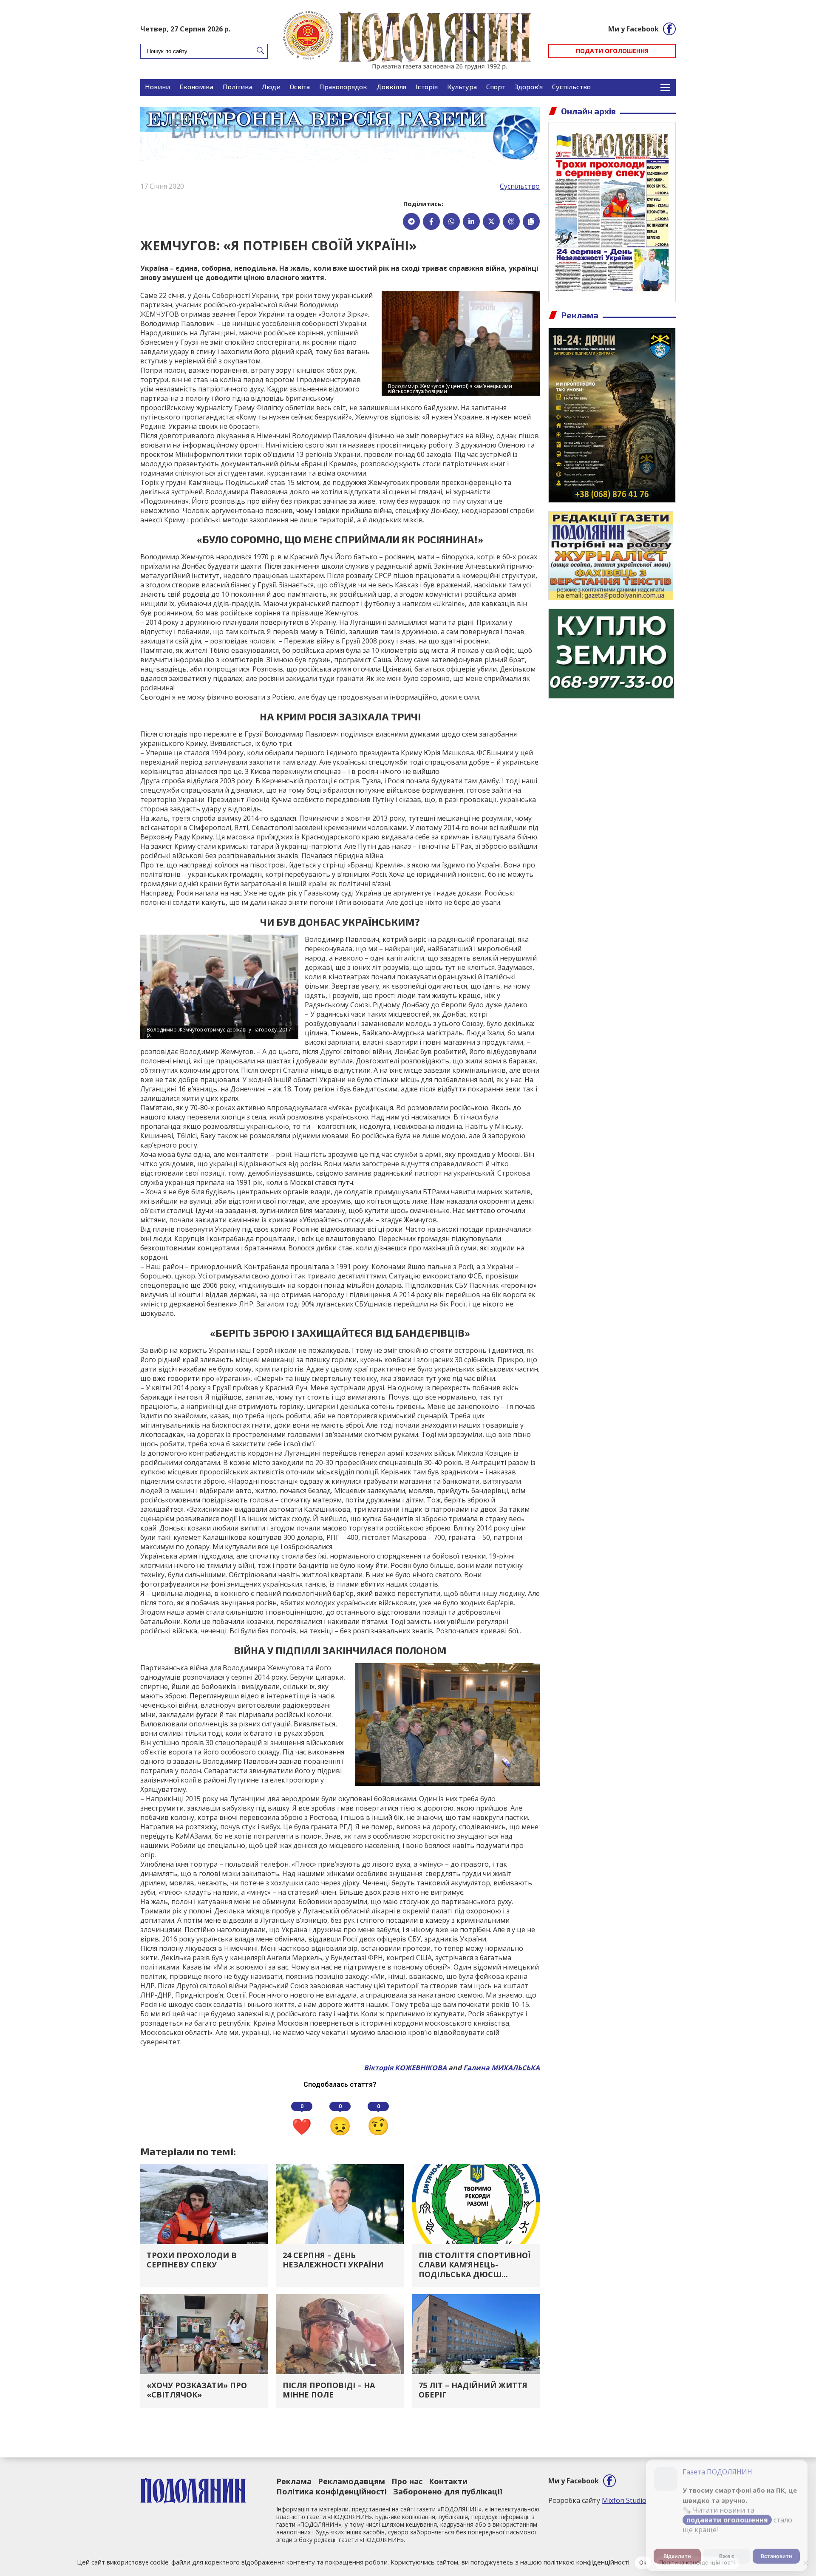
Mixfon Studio (624, 2500)
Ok (643, 2562)
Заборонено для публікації (448, 2491)
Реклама (294, 2481)
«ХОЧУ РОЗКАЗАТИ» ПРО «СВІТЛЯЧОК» (197, 2390)
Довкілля (391, 86)
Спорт (496, 86)
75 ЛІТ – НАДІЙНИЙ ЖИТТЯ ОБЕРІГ (473, 2390)
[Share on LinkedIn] (471, 221)
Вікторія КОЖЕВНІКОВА (405, 2068)
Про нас (407, 2481)
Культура (462, 86)
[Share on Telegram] (411, 221)
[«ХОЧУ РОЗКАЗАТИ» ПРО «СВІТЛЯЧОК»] (204, 2333)
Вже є (727, 2552)
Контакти (448, 2481)
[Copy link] (531, 221)
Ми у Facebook (633, 29)
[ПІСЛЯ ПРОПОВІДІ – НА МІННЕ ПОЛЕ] (340, 2333)
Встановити (776, 2552)
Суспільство (571, 86)
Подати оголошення (612, 51)
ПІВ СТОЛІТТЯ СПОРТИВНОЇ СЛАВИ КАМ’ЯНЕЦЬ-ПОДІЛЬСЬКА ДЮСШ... (475, 2265)
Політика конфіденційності (331, 2491)
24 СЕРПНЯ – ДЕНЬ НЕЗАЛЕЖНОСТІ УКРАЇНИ (333, 2260)
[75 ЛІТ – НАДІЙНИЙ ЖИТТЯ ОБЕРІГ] (476, 2333)
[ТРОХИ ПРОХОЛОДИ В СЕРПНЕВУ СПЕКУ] (204, 2203)
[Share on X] (491, 221)
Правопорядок (343, 86)
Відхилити (677, 2552)
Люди (271, 86)
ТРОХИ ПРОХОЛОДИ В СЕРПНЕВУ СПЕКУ (192, 2260)
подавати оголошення (727, 2516)
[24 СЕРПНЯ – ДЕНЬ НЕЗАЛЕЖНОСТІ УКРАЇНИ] (340, 2203)
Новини (157, 86)
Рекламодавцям (351, 2481)
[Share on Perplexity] (511, 221)
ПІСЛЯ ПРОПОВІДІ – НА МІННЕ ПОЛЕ (329, 2390)
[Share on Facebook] (431, 221)
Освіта (300, 86)
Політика (238, 86)
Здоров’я (529, 86)
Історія (427, 86)
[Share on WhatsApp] (451, 221)
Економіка (196, 86)
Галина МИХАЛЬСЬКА (501, 2068)
